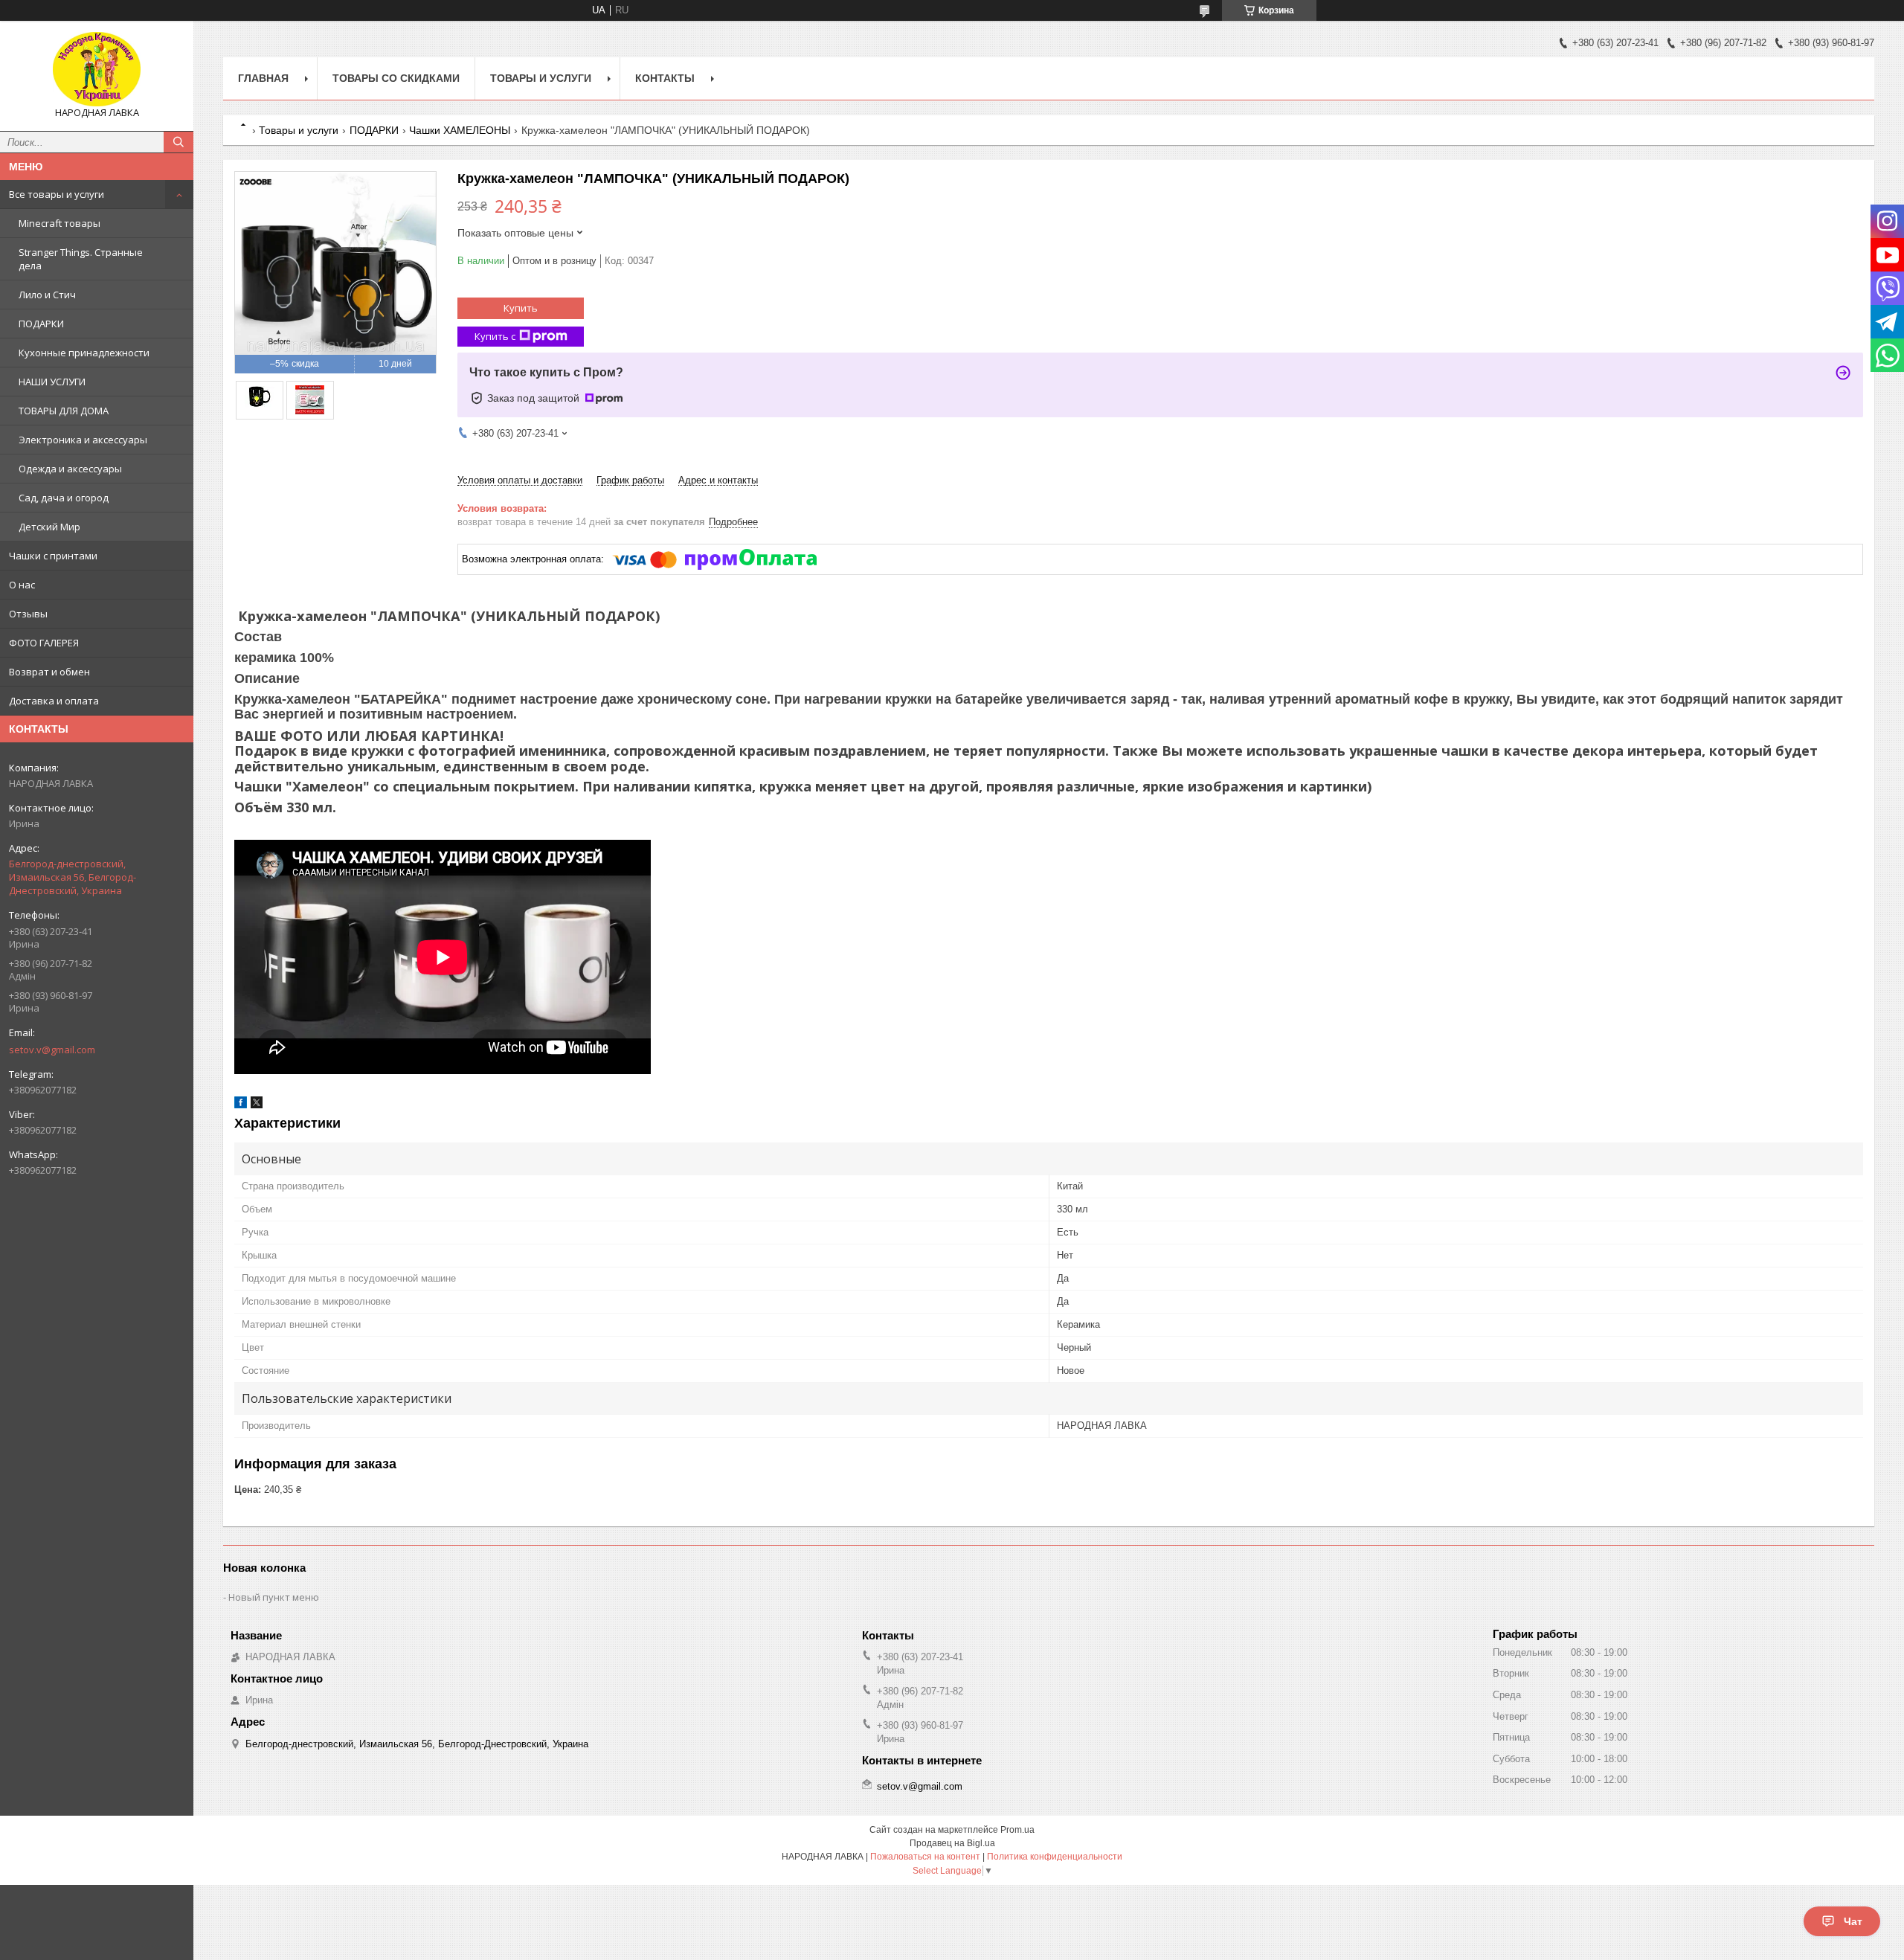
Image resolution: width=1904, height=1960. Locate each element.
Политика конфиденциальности (1055, 1857)
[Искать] (178, 142)
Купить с (495, 336)
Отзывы (28, 614)
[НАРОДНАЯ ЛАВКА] (97, 69)
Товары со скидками (396, 78)
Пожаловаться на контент (925, 1857)
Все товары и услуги (57, 194)
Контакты (665, 78)
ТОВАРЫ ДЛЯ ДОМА (64, 411)
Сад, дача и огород (64, 498)
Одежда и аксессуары (70, 469)
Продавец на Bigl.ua (952, 1843)
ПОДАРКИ (41, 324)
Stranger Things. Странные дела (81, 259)
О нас (22, 585)
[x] (257, 1105)
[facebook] (241, 1105)
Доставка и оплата (54, 701)
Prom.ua (1017, 1830)
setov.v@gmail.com (52, 1050)
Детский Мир (49, 527)
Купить (521, 308)
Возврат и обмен (49, 672)
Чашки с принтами (53, 556)
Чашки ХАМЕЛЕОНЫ (460, 130)
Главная (263, 78)
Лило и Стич (47, 295)
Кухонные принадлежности (84, 353)
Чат (1853, 1921)
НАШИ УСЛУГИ (52, 382)
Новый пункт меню (274, 1597)
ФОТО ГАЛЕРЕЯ (44, 643)
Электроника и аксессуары (83, 440)
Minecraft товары (59, 223)
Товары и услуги (541, 78)
